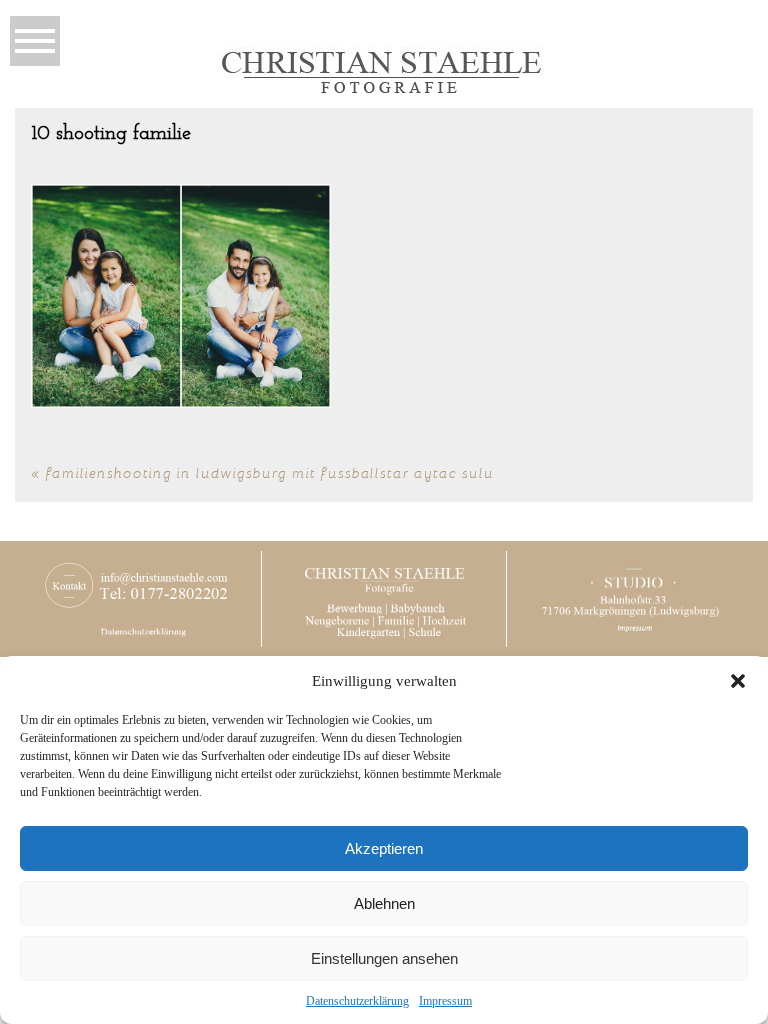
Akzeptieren (384, 848)
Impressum (445, 1001)
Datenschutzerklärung (357, 1001)
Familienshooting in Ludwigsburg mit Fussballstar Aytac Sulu (270, 472)
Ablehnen (384, 903)
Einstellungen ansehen (384, 958)
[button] (738, 681)
